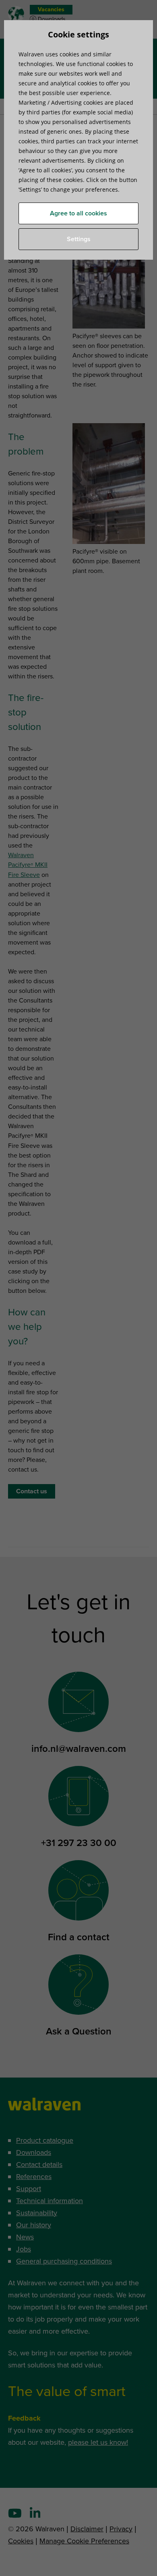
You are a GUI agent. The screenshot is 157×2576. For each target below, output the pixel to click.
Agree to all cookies (78, 213)
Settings (79, 239)
